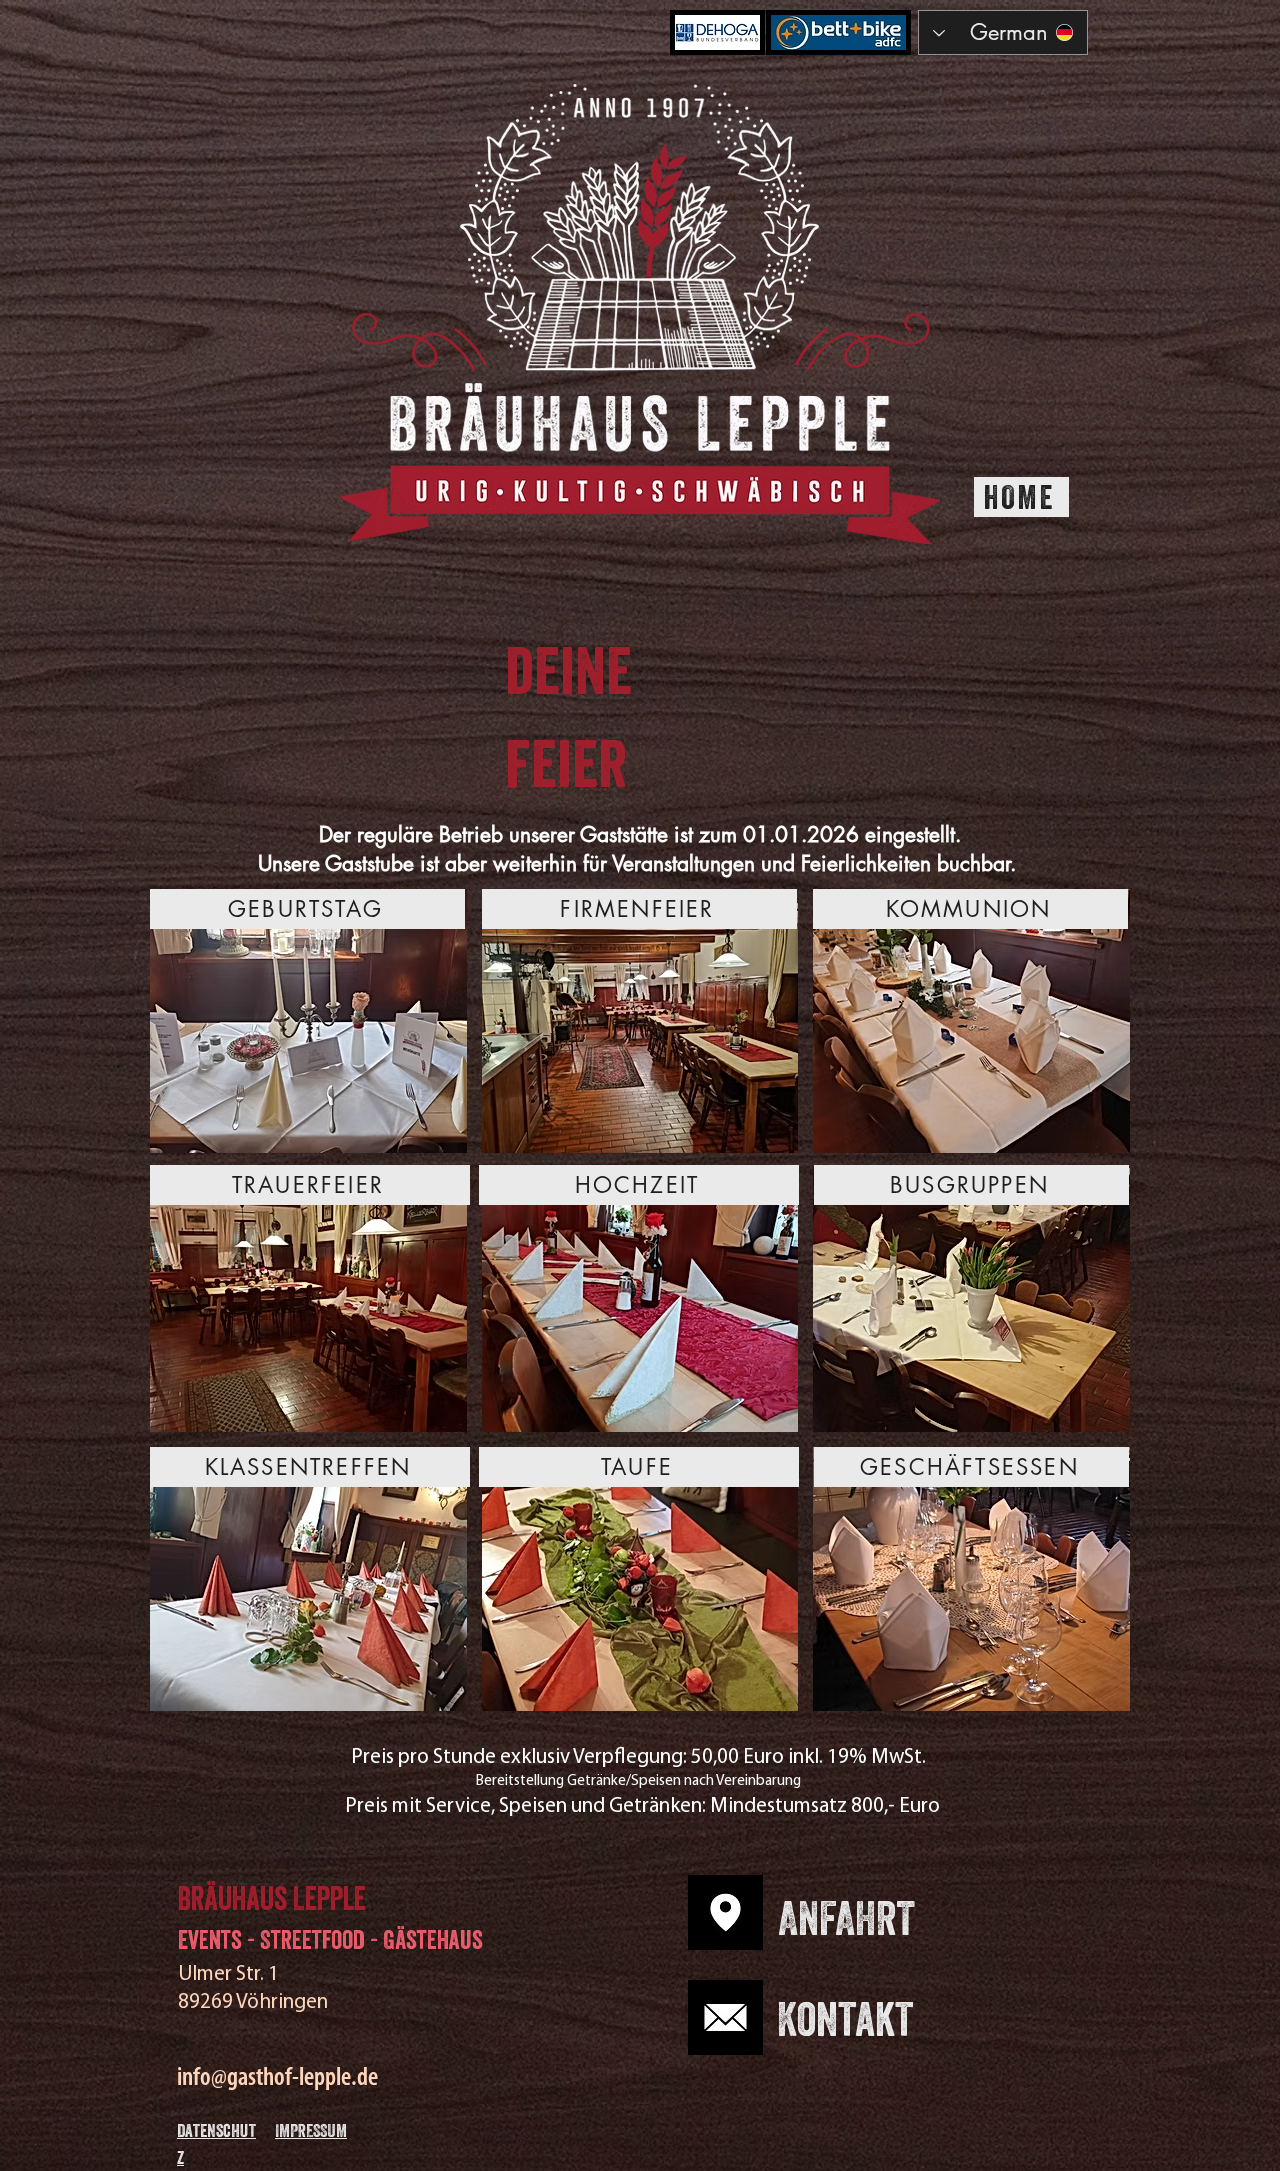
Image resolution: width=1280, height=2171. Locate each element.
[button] (308, 1021)
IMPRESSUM (311, 2133)
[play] (1087, 1693)
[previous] (186, 1310)
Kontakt (845, 2026)
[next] (1093, 1310)
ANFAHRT (846, 1925)
